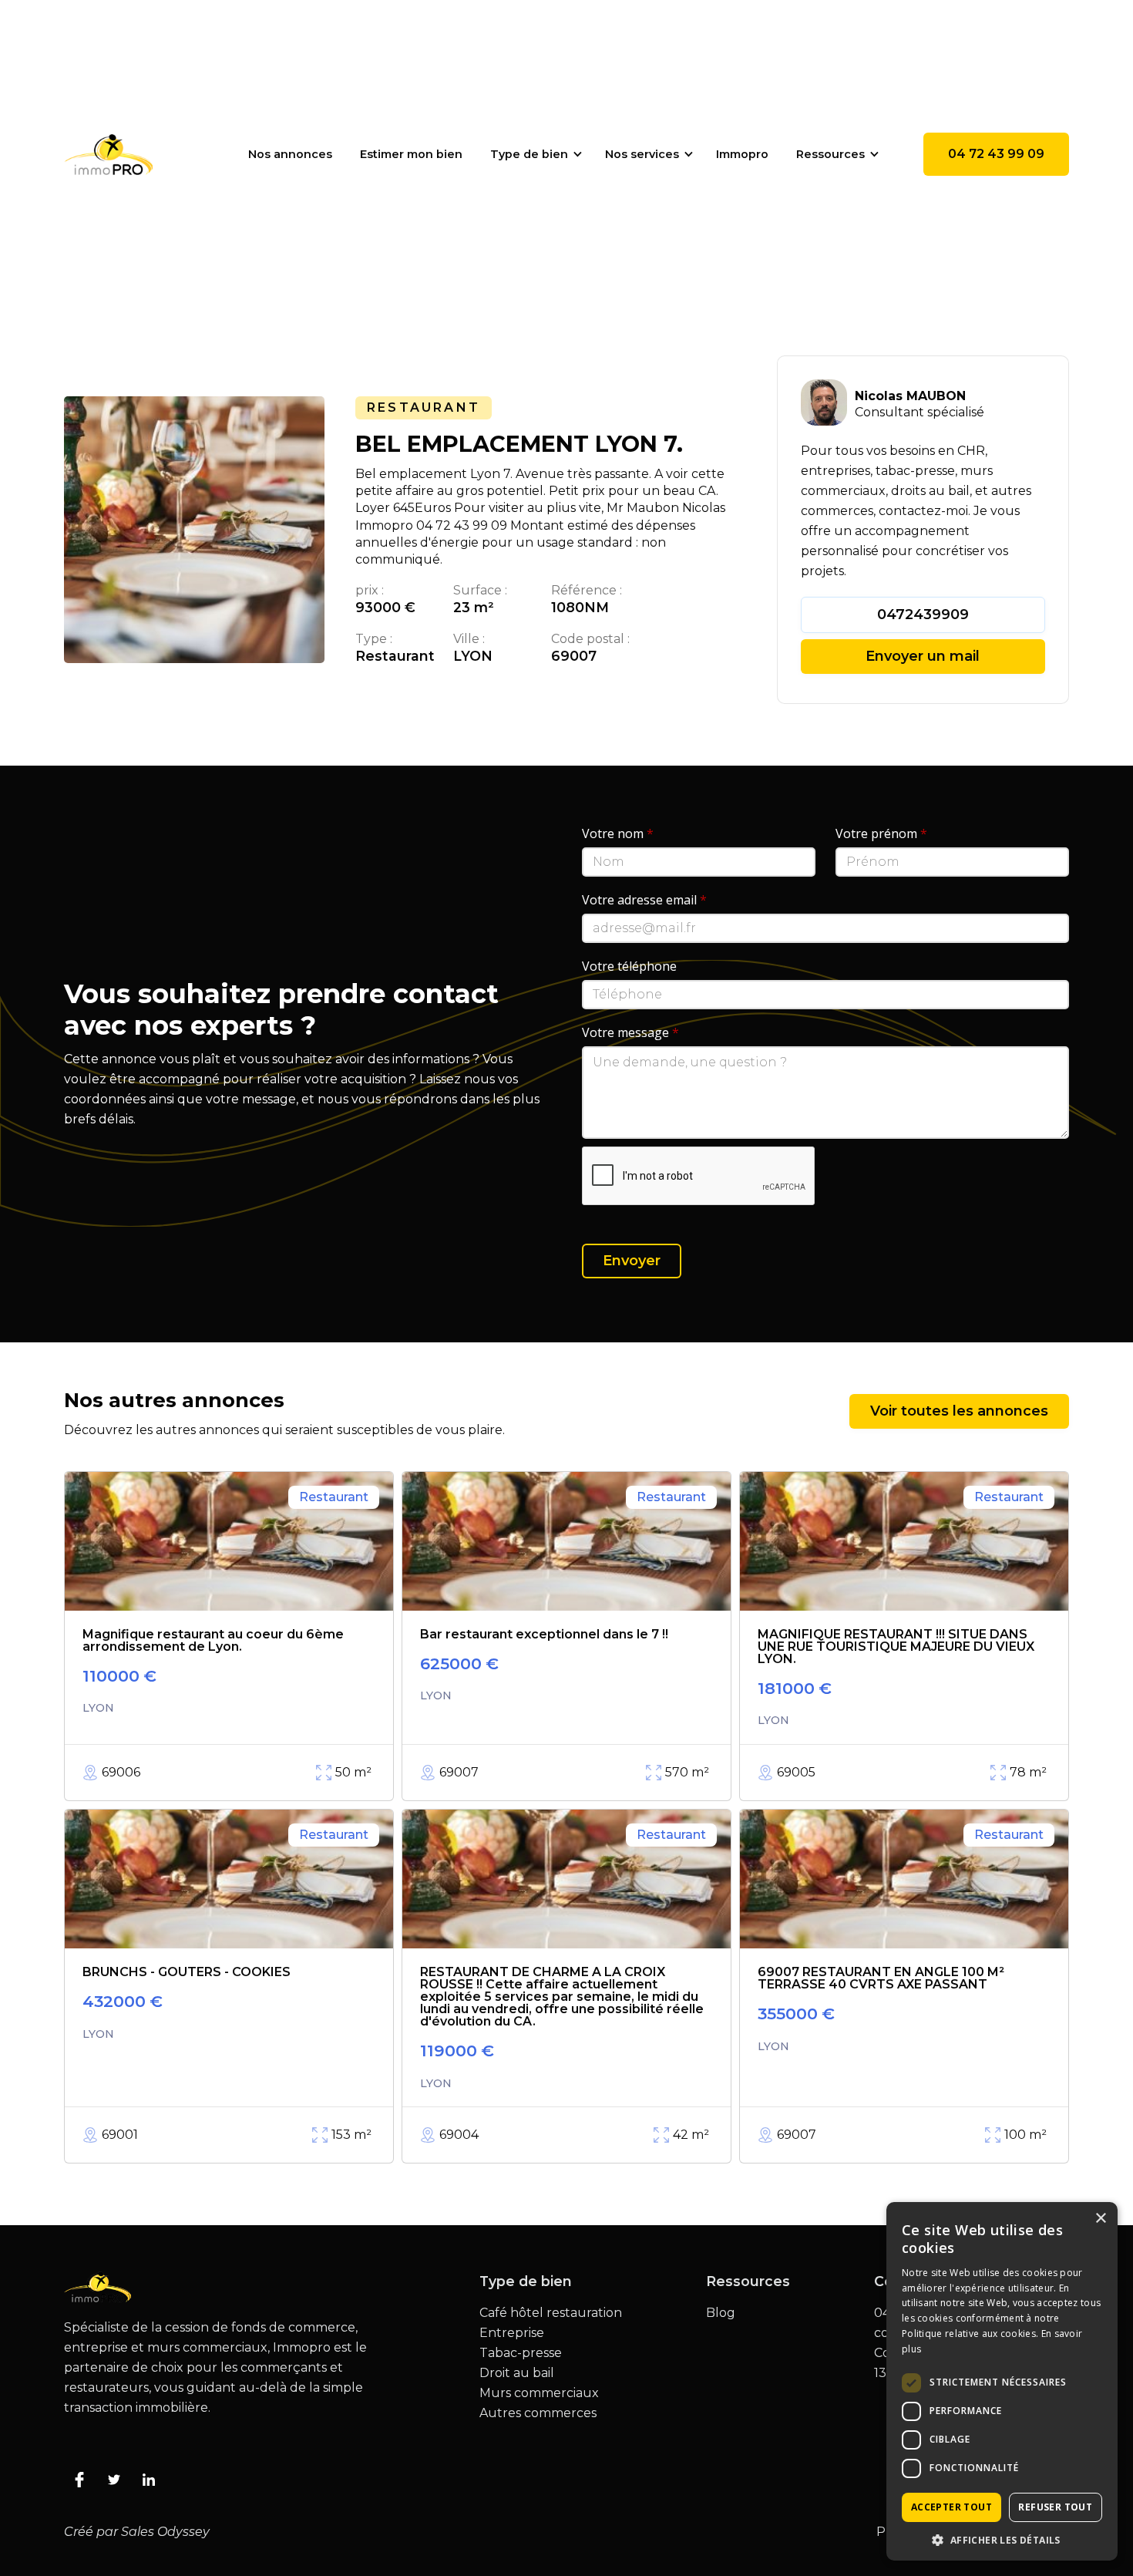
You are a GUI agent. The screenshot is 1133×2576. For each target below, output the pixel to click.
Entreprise (512, 2333)
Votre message (630, 1032)
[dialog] (1002, 2381)
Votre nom (618, 833)
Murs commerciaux (539, 2393)
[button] (534, 154)
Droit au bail (517, 2373)
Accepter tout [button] (951, 2507)
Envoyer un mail (923, 656)
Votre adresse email (644, 900)
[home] (108, 154)
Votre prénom (881, 833)
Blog (721, 2313)
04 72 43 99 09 (996, 154)
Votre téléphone (629, 966)
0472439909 (923, 615)
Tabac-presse (521, 2353)
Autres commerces (538, 2413)
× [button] (1100, 2219)
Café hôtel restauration (551, 2313)
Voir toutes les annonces (959, 1411)
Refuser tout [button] (1055, 2507)
